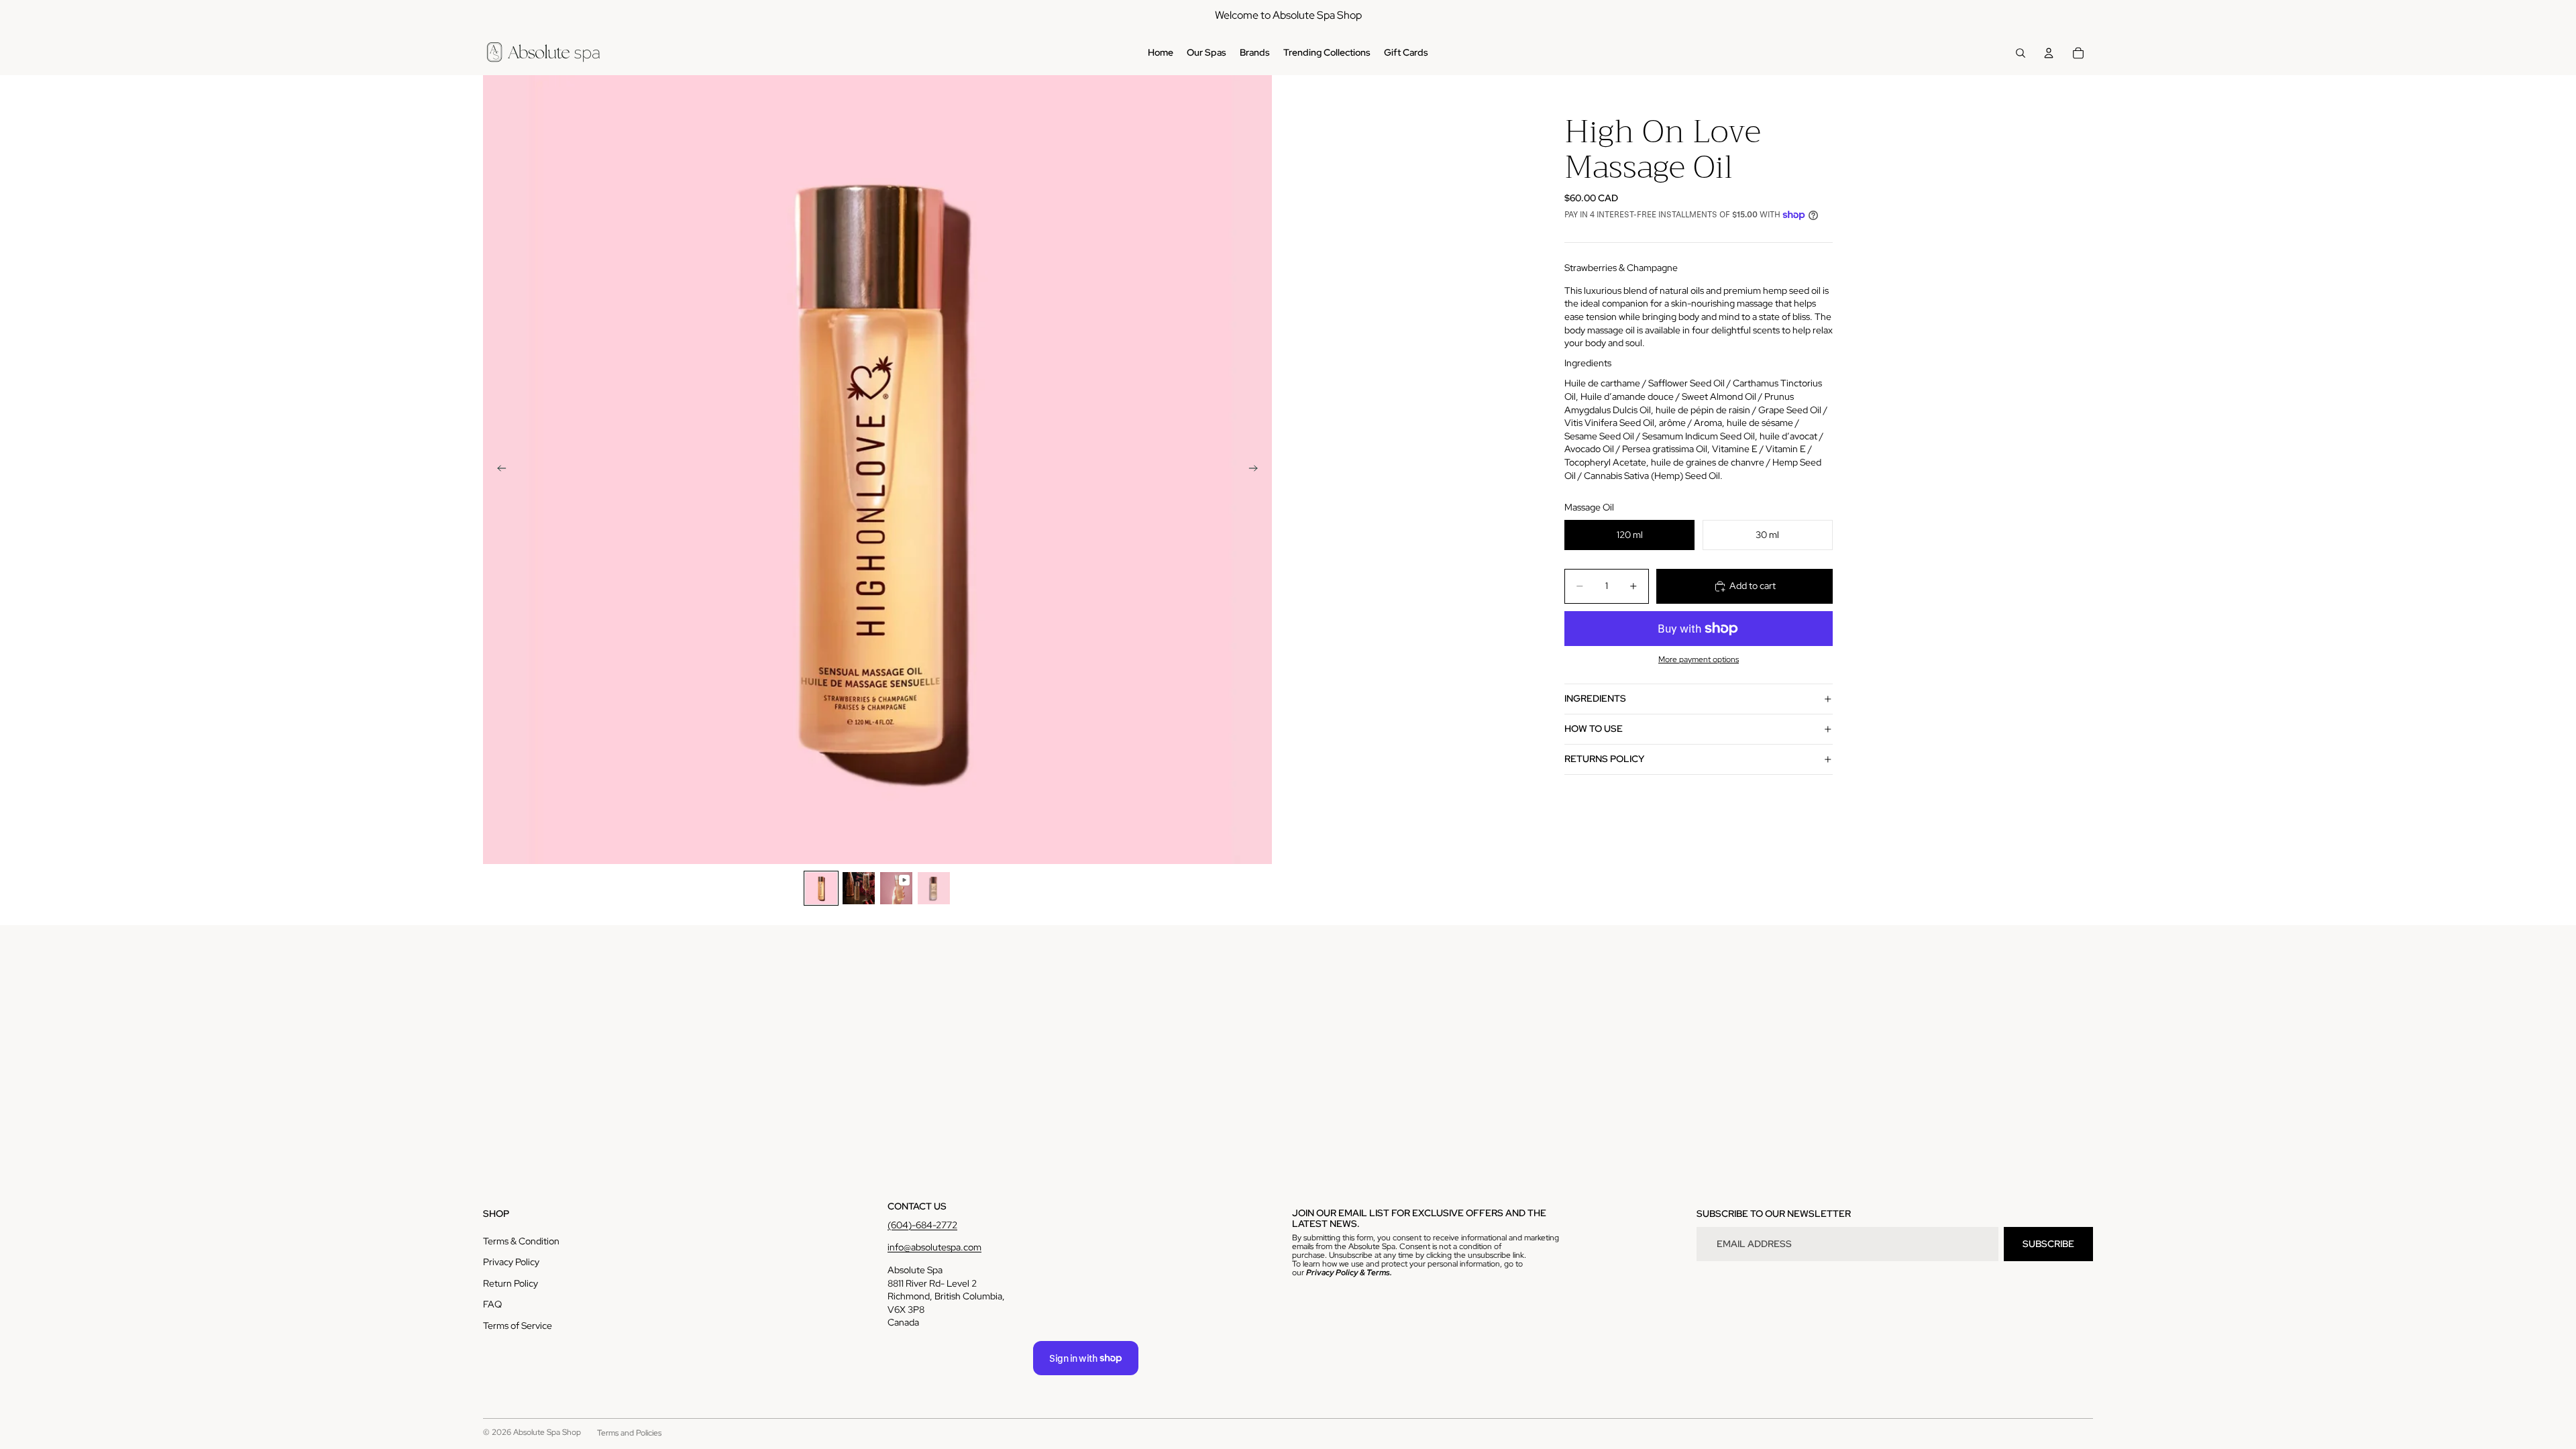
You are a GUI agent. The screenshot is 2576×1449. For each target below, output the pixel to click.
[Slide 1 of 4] (821, 888)
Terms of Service (518, 1326)
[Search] (2021, 53)
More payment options (1699, 659)
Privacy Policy (511, 1262)
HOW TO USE (1594, 729)
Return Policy (511, 1283)
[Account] (2049, 53)
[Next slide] (1257, 470)
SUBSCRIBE (2048, 1244)
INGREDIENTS (1595, 698)
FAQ (492, 1304)
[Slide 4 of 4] (934, 888)
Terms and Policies (629, 1433)
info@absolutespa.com (934, 1247)
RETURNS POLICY (1604, 759)
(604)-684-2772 (922, 1225)
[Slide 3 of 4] (896, 888)
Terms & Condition (521, 1241)
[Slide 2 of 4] (859, 888)
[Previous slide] (498, 470)
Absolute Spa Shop (547, 1432)
